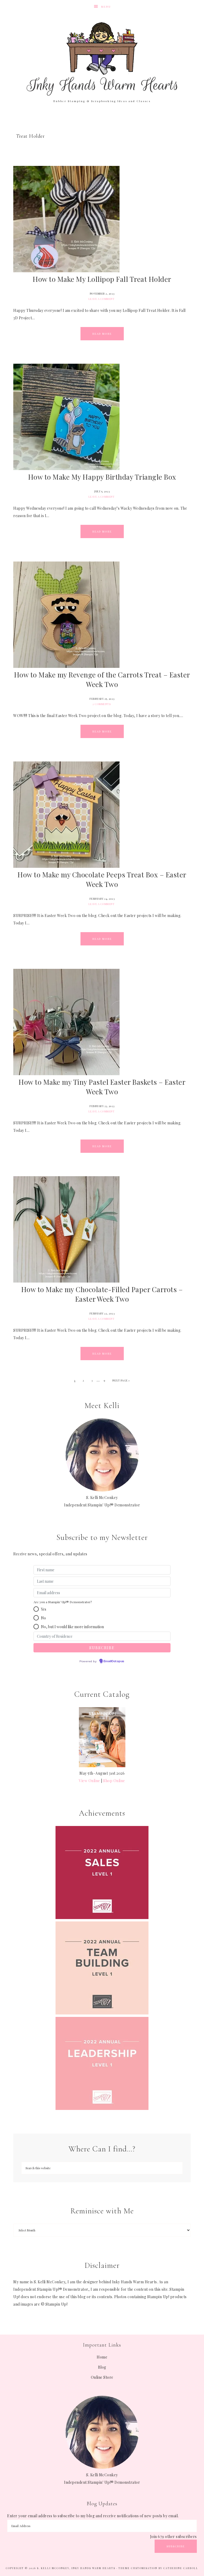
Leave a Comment (102, 299)
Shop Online (114, 1781)
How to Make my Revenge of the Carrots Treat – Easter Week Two (102, 679)
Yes (44, 1609)
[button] (36, 1609)
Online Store (102, 2377)
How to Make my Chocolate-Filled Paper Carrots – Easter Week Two (102, 1294)
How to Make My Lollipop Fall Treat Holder (102, 279)
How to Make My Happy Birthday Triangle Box (102, 477)
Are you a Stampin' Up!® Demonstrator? (63, 1602)
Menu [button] (106, 7)
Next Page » (121, 1380)
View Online (90, 1781)
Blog (102, 2367)
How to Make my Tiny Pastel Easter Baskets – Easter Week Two (102, 1087)
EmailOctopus (114, 1661)
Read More (102, 334)
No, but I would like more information (72, 1627)
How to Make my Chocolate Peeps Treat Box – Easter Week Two (102, 879)
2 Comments (101, 704)
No (43, 1618)
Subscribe (176, 2546)
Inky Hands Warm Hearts (102, 58)
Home (102, 2357)
